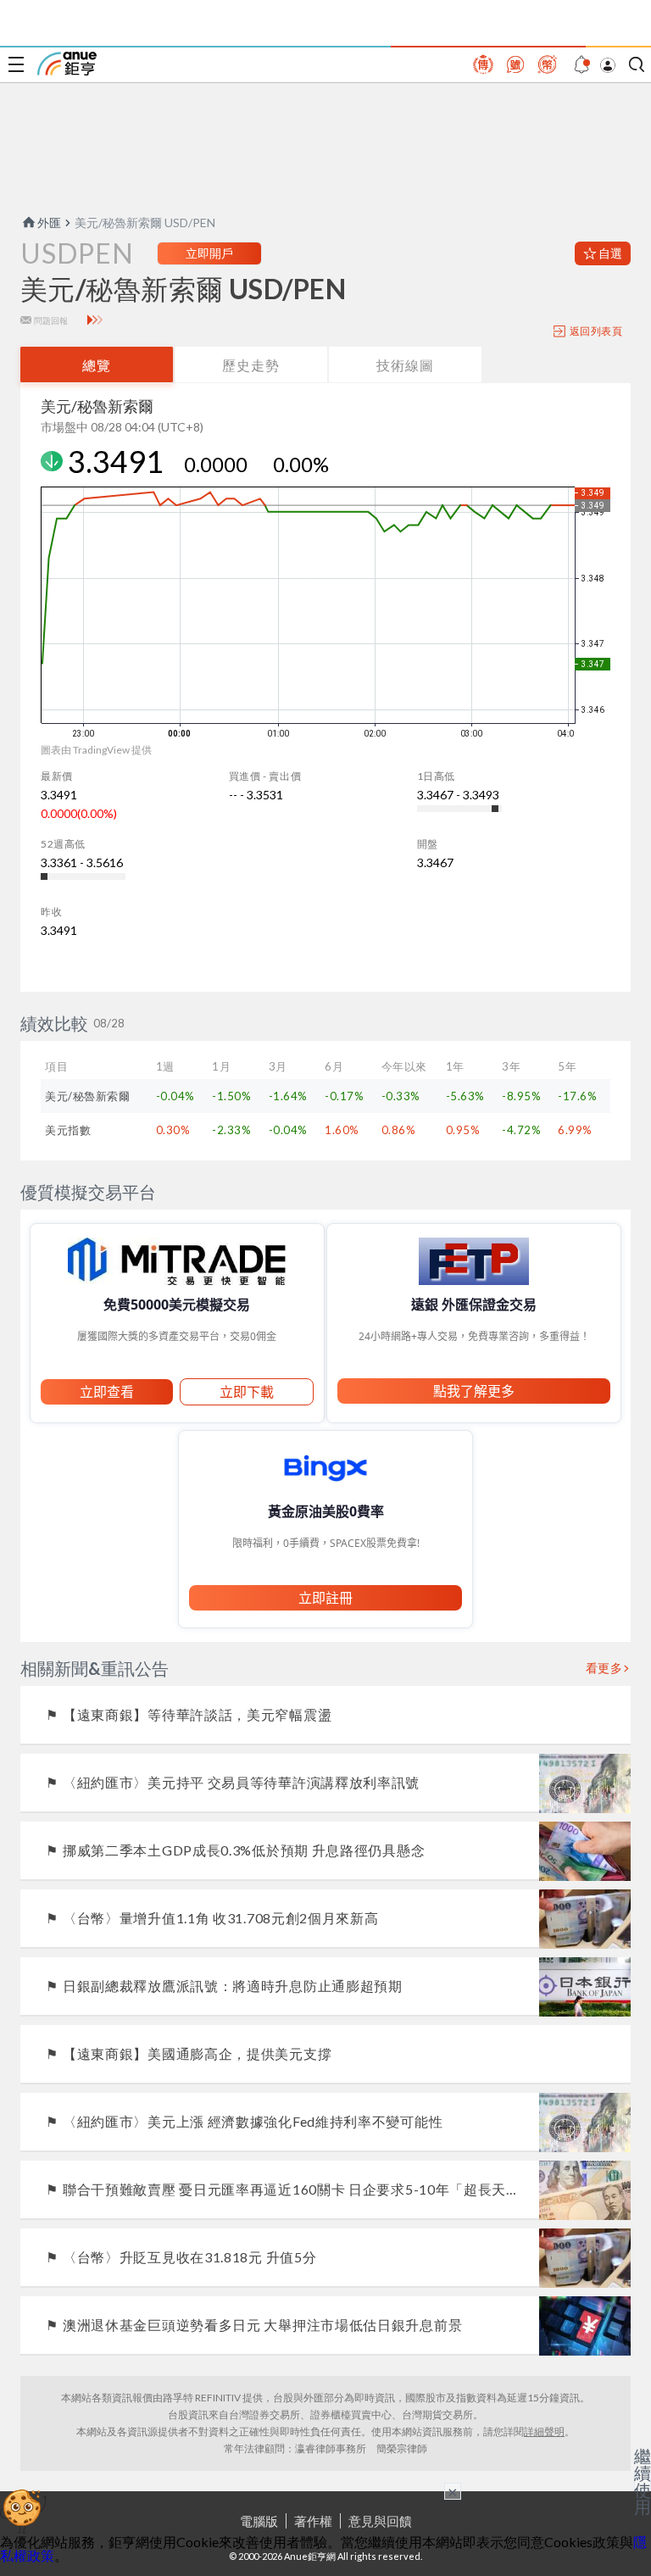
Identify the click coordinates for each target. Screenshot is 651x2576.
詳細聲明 (544, 2431)
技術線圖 (405, 365)
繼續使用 (643, 2481)
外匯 (49, 223)
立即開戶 (209, 253)
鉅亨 (67, 64)
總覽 (97, 365)
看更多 (604, 1668)
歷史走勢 (251, 365)
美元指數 (68, 1130)
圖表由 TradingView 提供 (96, 750)
